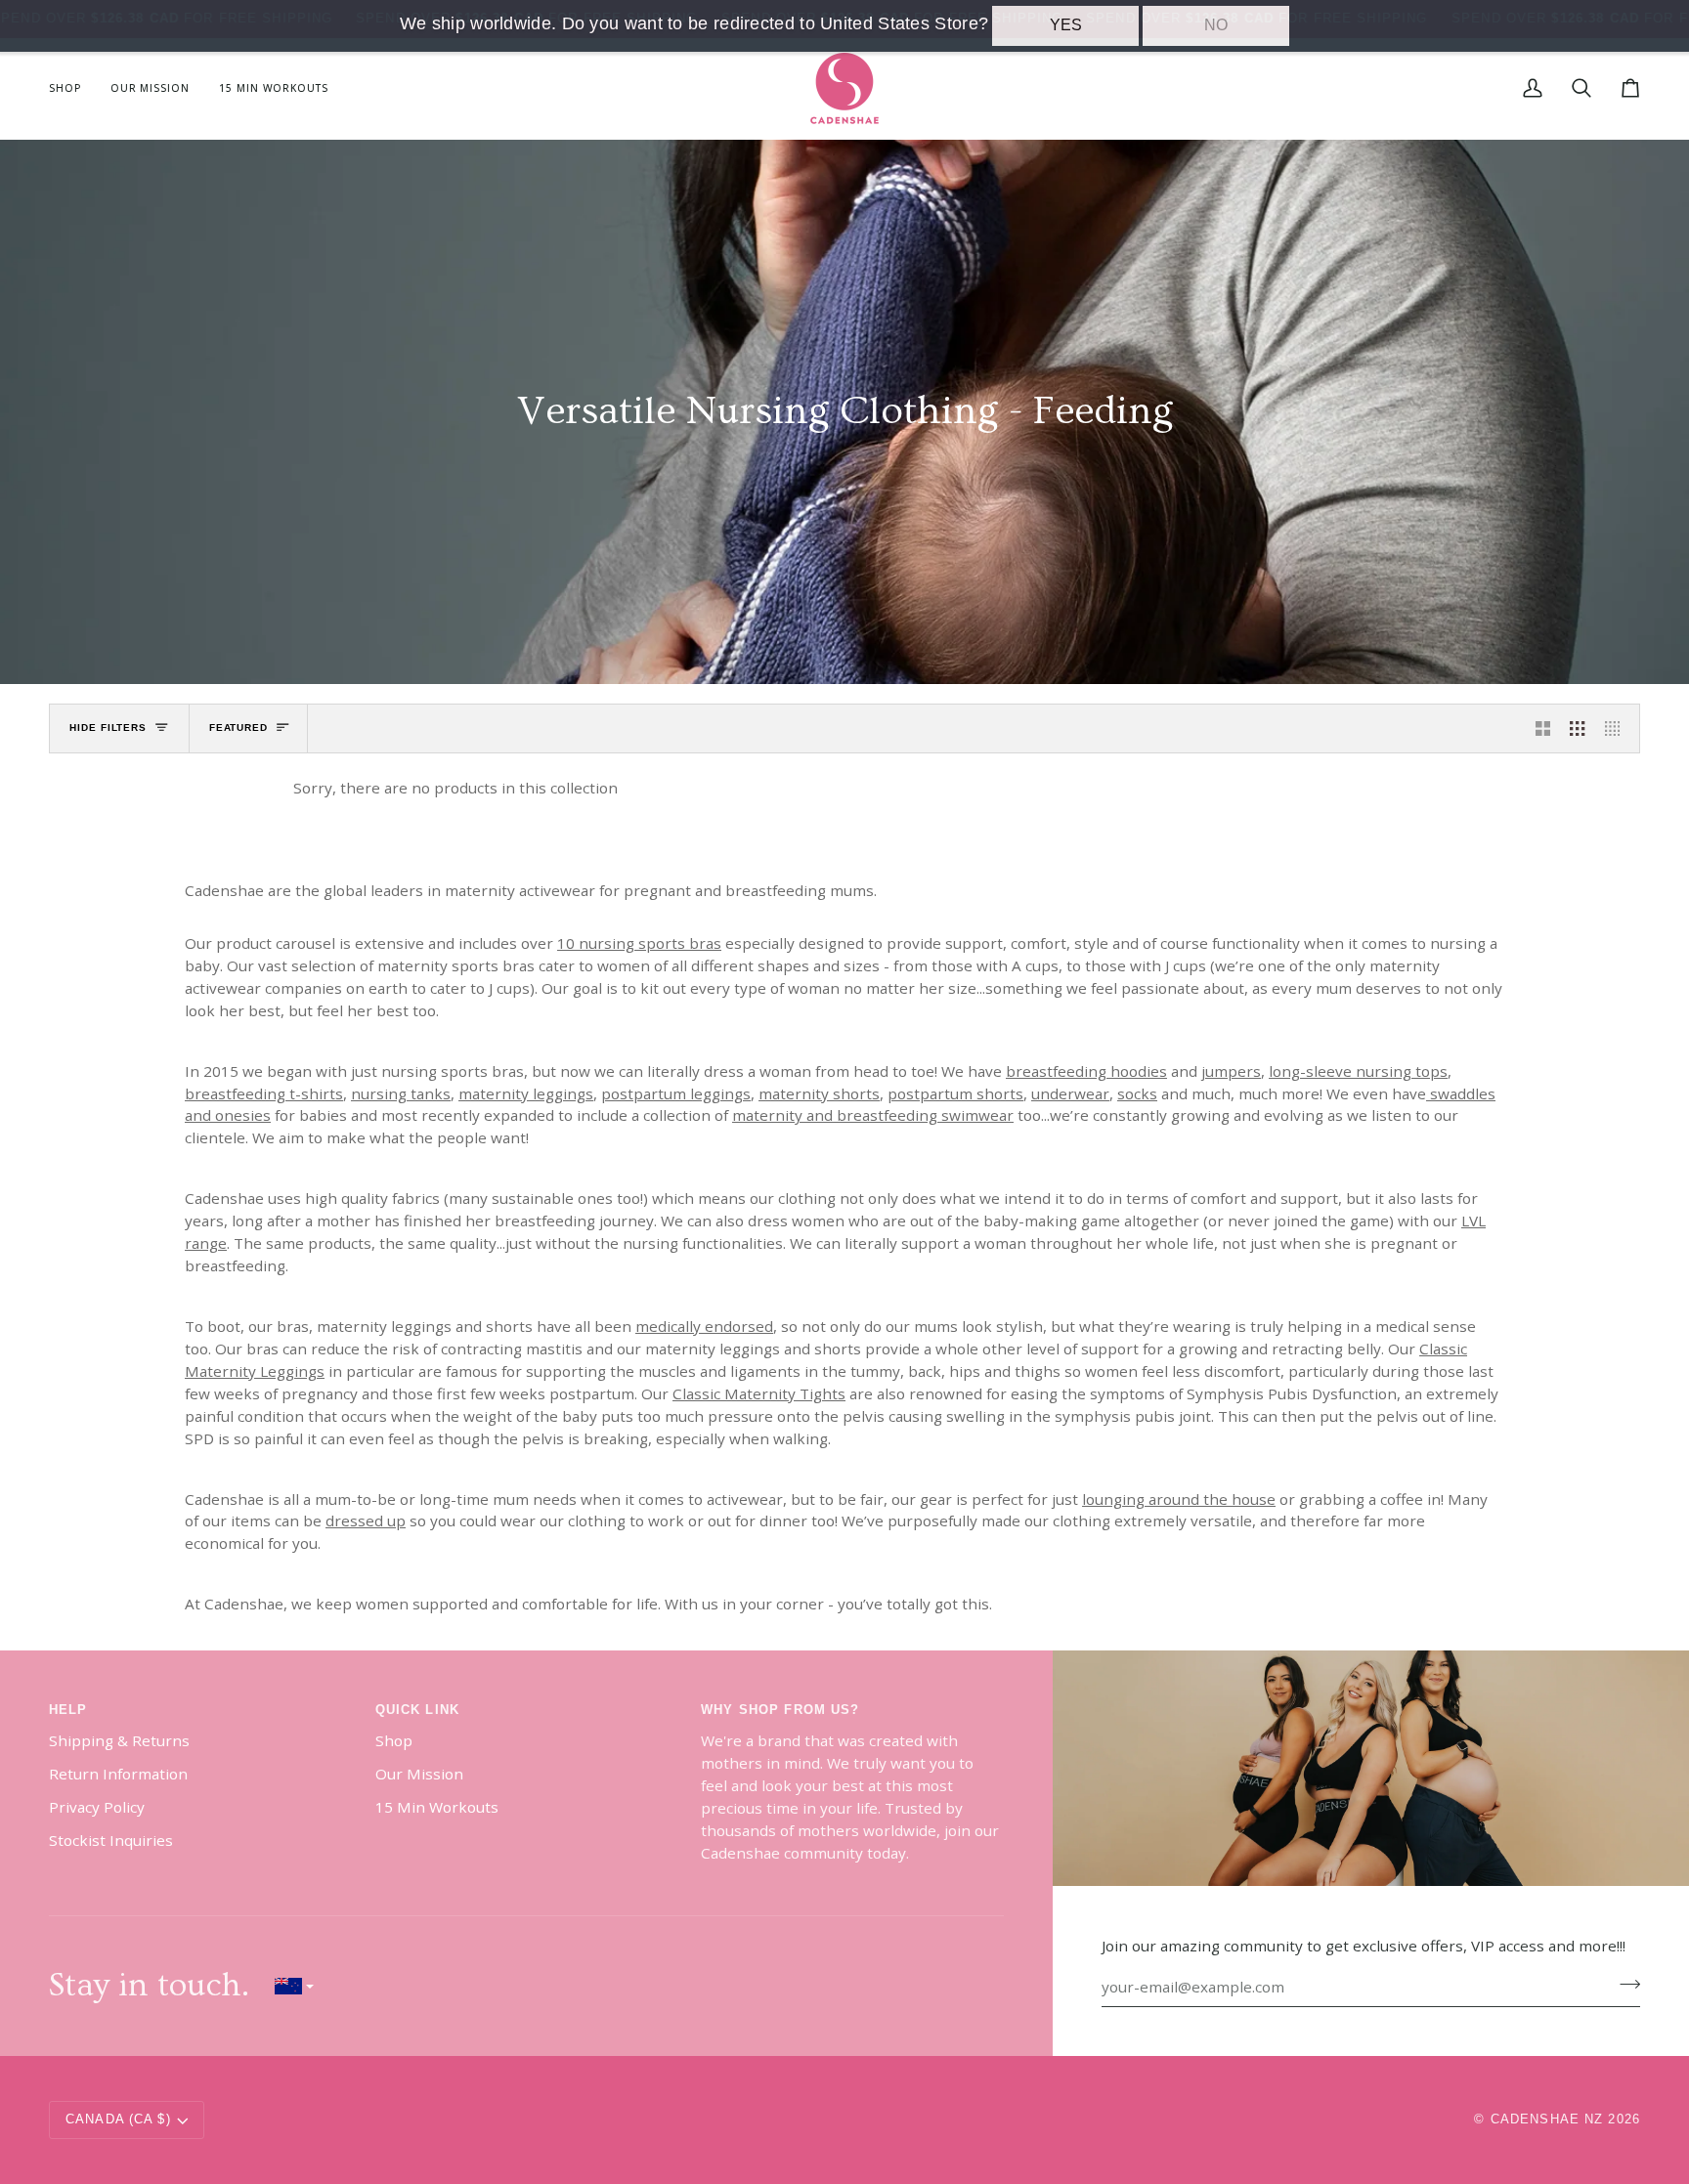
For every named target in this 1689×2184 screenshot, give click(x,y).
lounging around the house (1179, 1498)
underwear (1070, 1092)
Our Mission (419, 1774)
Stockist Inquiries (111, 1840)
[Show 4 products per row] (1617, 728)
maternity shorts (819, 1092)
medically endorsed (704, 1326)
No (1216, 25)
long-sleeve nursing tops (1358, 1070)
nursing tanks (401, 1092)
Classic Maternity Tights (759, 1392)
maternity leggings (526, 1092)
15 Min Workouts (437, 1807)
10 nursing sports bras (639, 943)
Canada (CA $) (118, 2120)
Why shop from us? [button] (780, 1710)
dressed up (366, 1520)
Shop (394, 1740)
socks (1137, 1092)
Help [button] (68, 1710)
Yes (1066, 25)
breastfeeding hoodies (1086, 1070)
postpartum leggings (676, 1092)
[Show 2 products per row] (1543, 728)
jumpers (1231, 1070)
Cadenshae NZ (1547, 2120)
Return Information (118, 1774)
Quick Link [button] (417, 1710)
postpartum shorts (955, 1092)
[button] (72, 88)
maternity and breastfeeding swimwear (873, 1115)
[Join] (1624, 1985)
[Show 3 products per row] (1577, 728)
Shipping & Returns (119, 1740)
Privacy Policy (97, 1807)
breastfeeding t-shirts (264, 1092)
